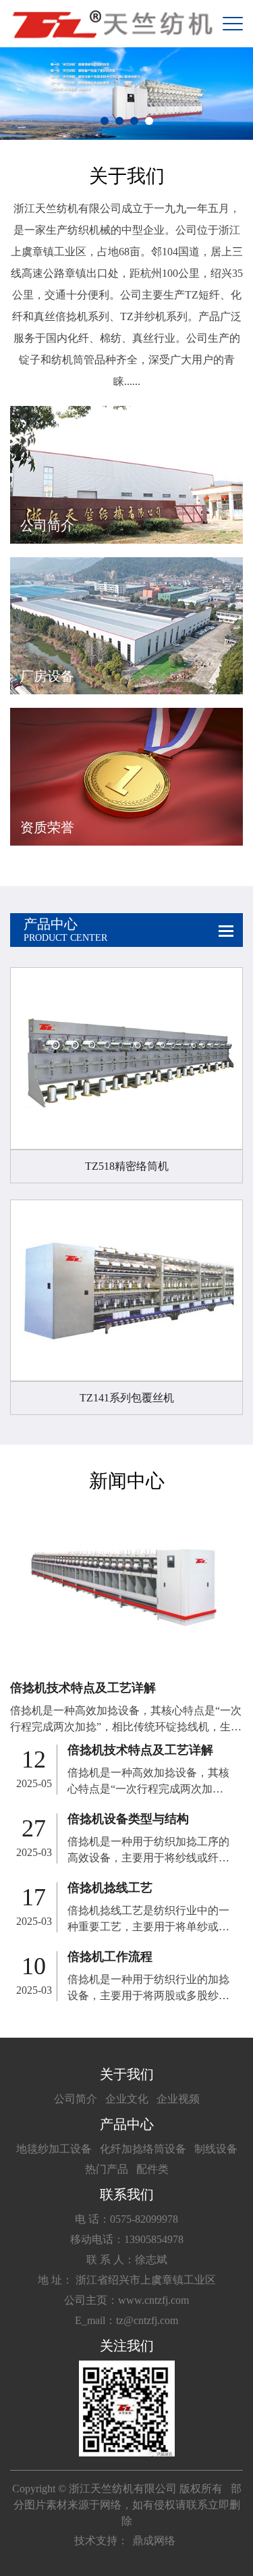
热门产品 (107, 2169)
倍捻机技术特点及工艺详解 (83, 1688)
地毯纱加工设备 (54, 2149)
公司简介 (76, 2099)
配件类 (152, 2169)
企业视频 (178, 2099)
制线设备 (216, 2149)
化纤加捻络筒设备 (143, 2149)
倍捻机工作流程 (110, 1957)
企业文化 (127, 2099)
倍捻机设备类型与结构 (128, 1819)
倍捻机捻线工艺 (110, 1888)
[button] (105, 121)
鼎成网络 (154, 2541)
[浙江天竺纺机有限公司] (111, 24)
